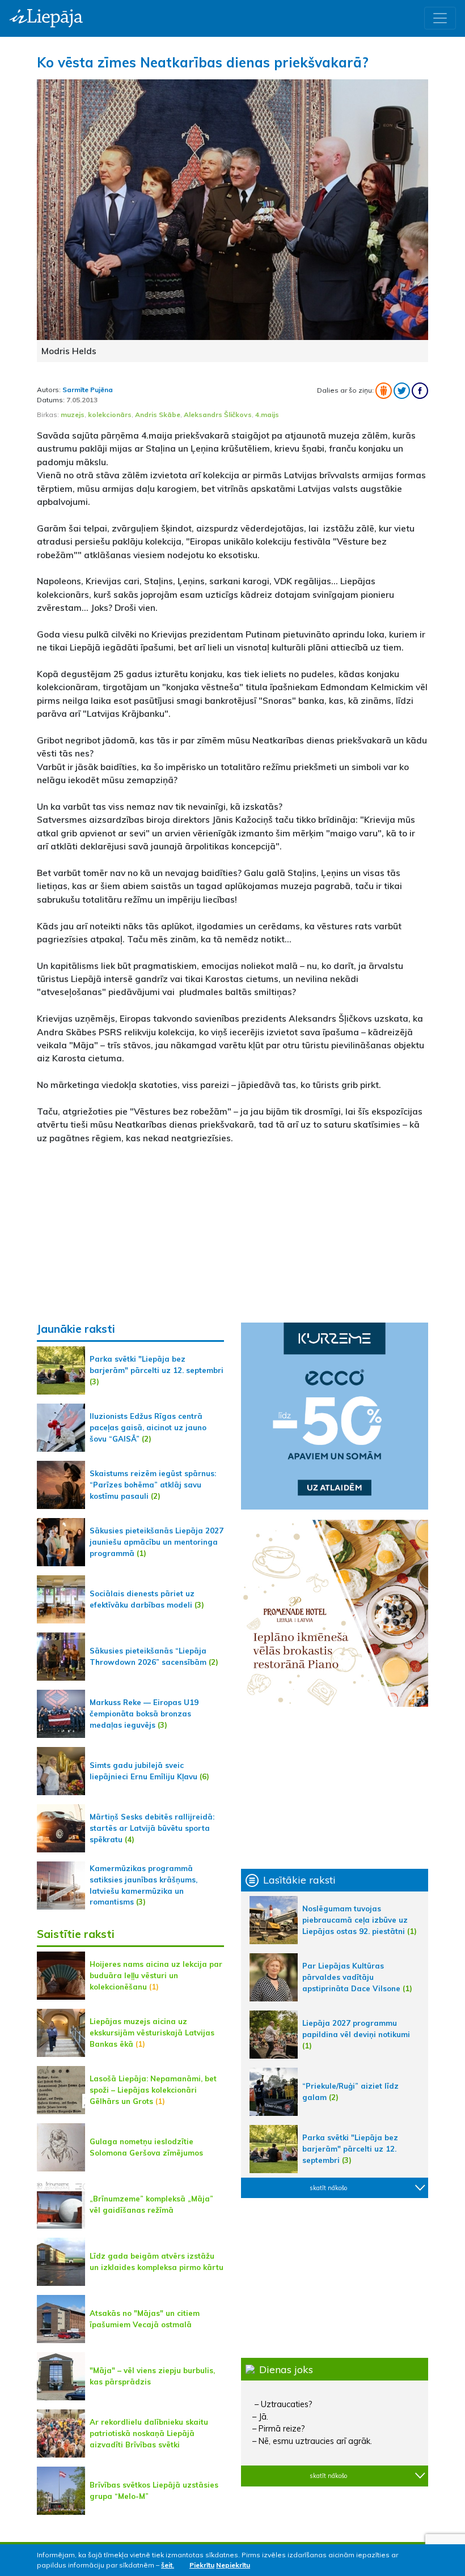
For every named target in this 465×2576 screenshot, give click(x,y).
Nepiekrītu (233, 2565)
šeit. (168, 2565)
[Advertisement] (232, 1233)
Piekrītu (202, 2565)
